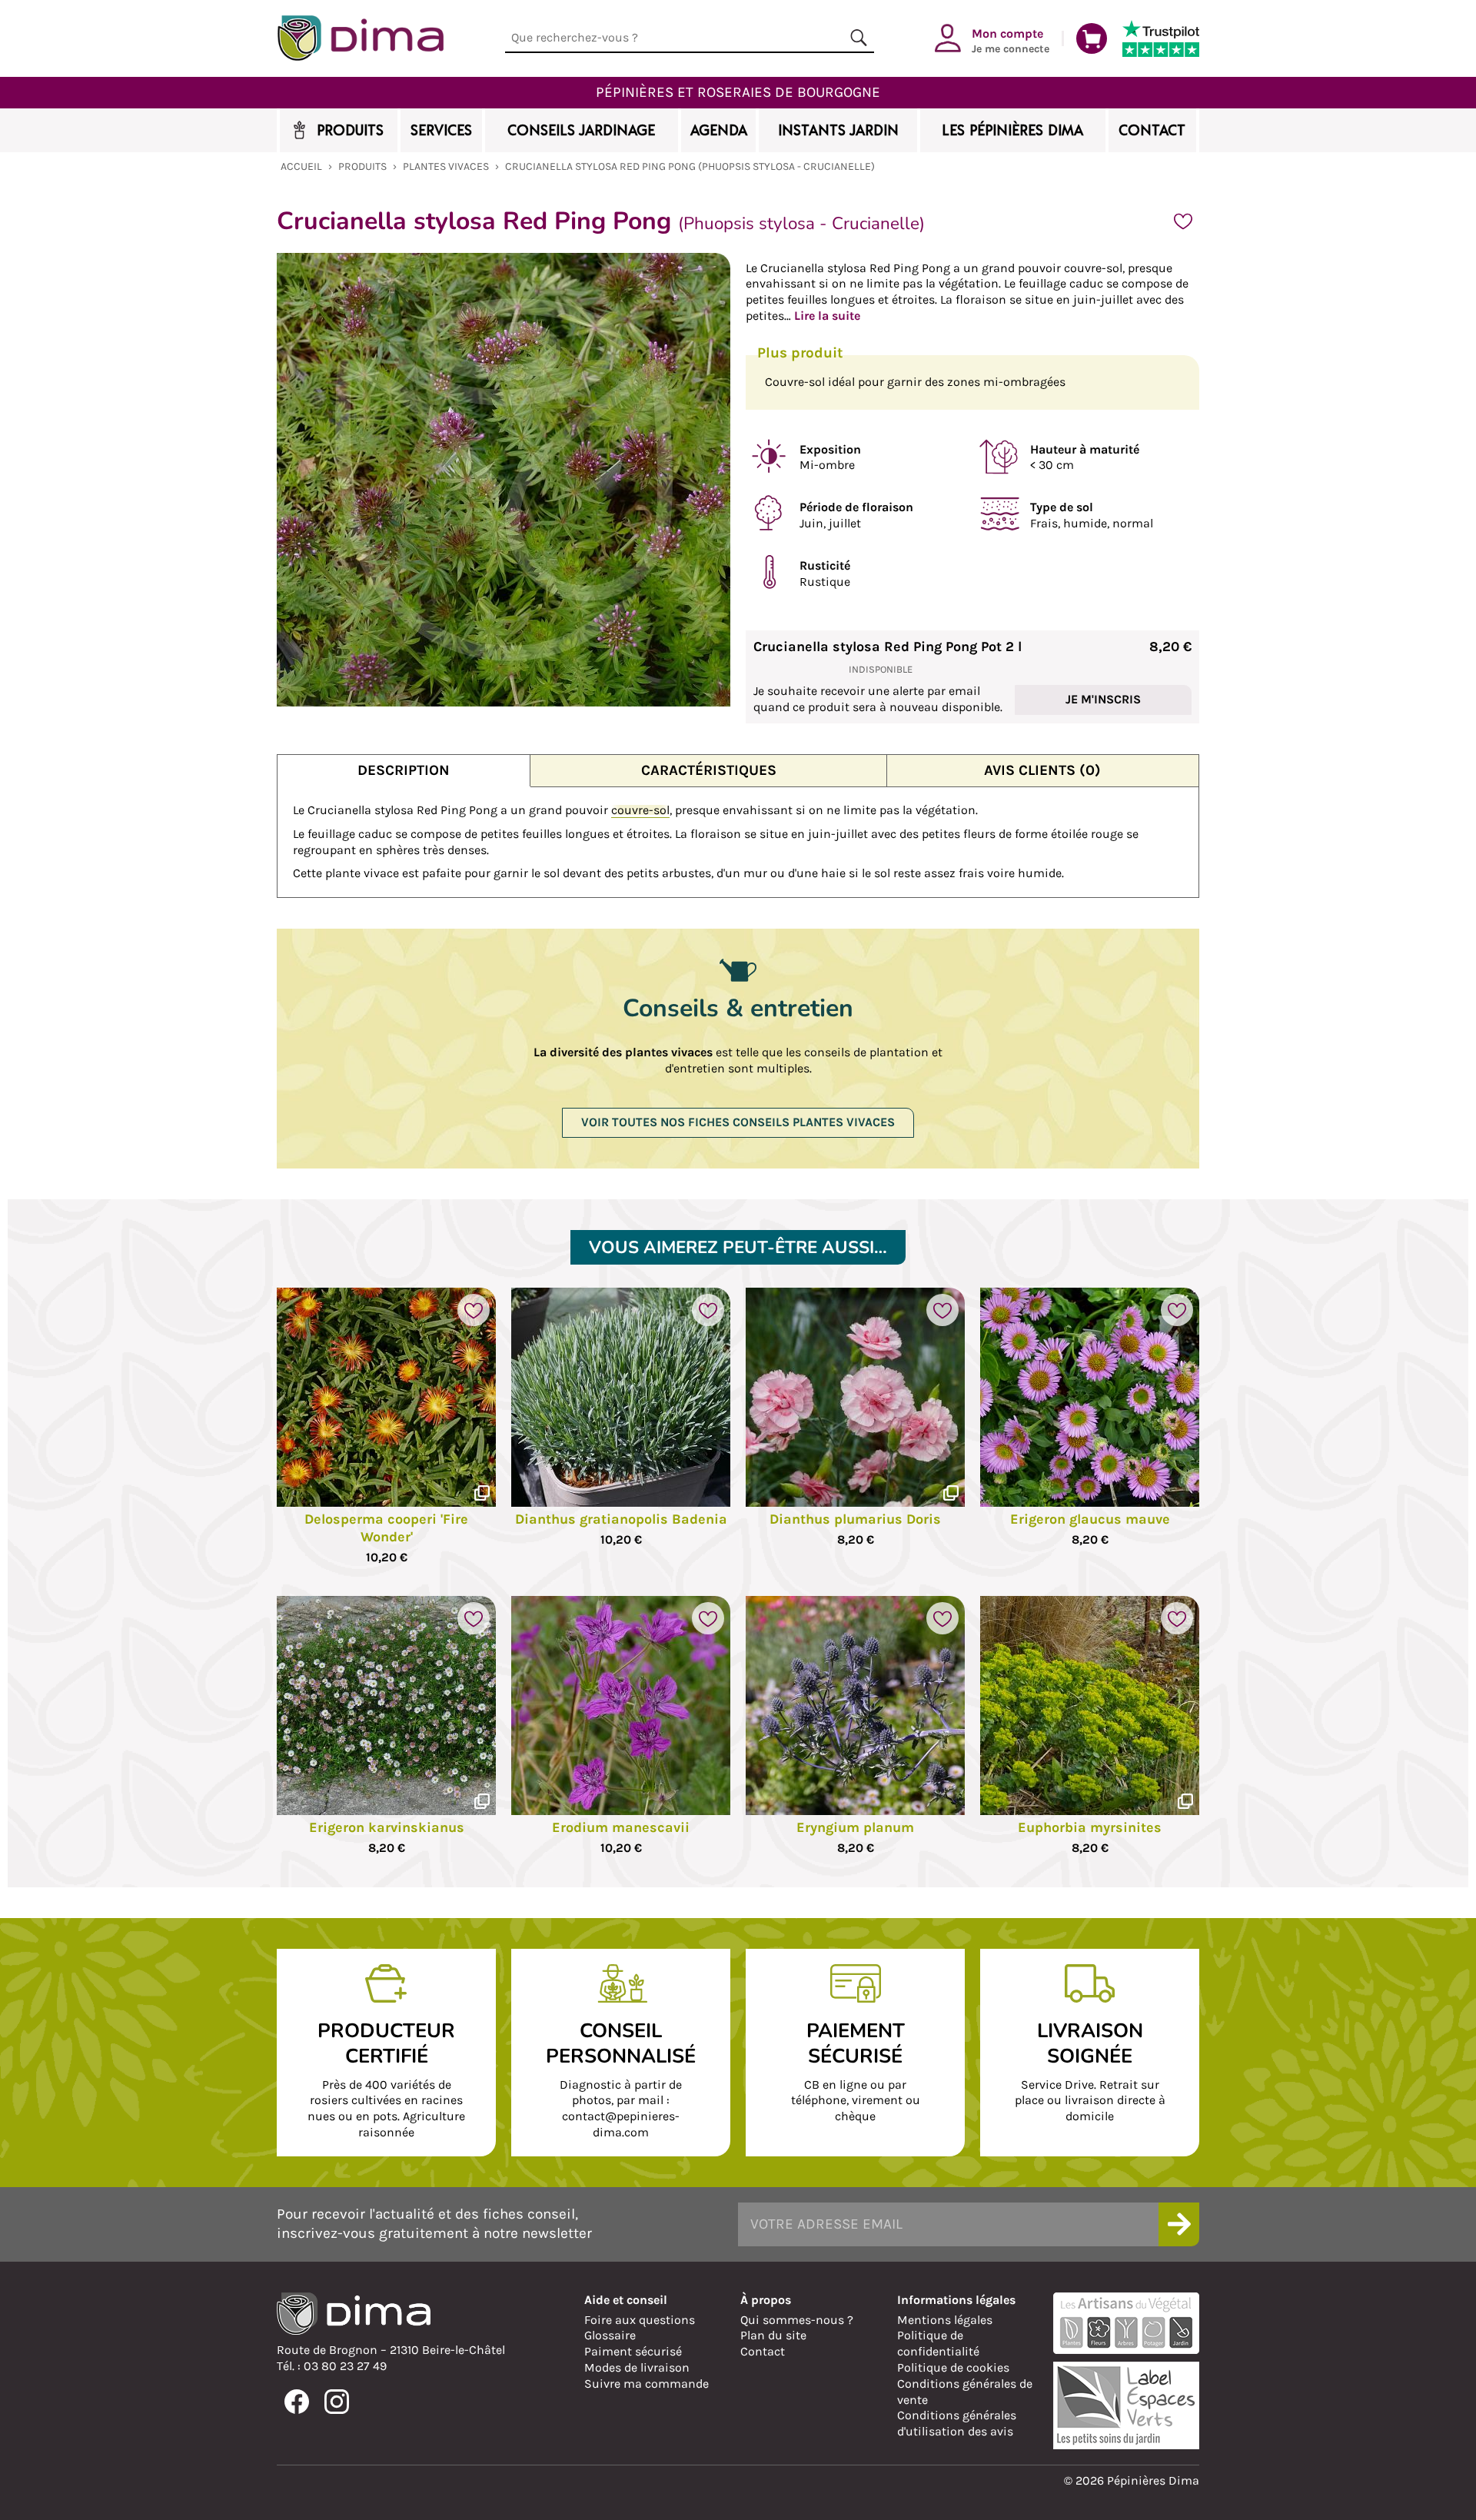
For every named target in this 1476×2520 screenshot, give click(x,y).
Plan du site (773, 2335)
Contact (763, 2351)
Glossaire (610, 2335)
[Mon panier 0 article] (1092, 38)
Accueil (301, 166)
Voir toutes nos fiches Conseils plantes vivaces (738, 1122)
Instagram (337, 2402)
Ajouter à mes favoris (1183, 221)
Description (404, 770)
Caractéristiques (709, 770)
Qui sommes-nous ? (797, 2320)
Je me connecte (1011, 40)
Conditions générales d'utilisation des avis (957, 2423)
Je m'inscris (1103, 699)
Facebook (297, 2402)
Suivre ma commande (647, 2384)
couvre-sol (640, 810)
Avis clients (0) (1042, 770)
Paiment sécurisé (633, 2351)
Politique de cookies (953, 2367)
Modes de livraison (637, 2367)
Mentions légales (945, 2320)
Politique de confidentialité (938, 2343)
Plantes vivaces (446, 166)
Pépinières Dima (360, 38)
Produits (362, 166)
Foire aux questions (640, 2320)
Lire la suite (827, 316)
